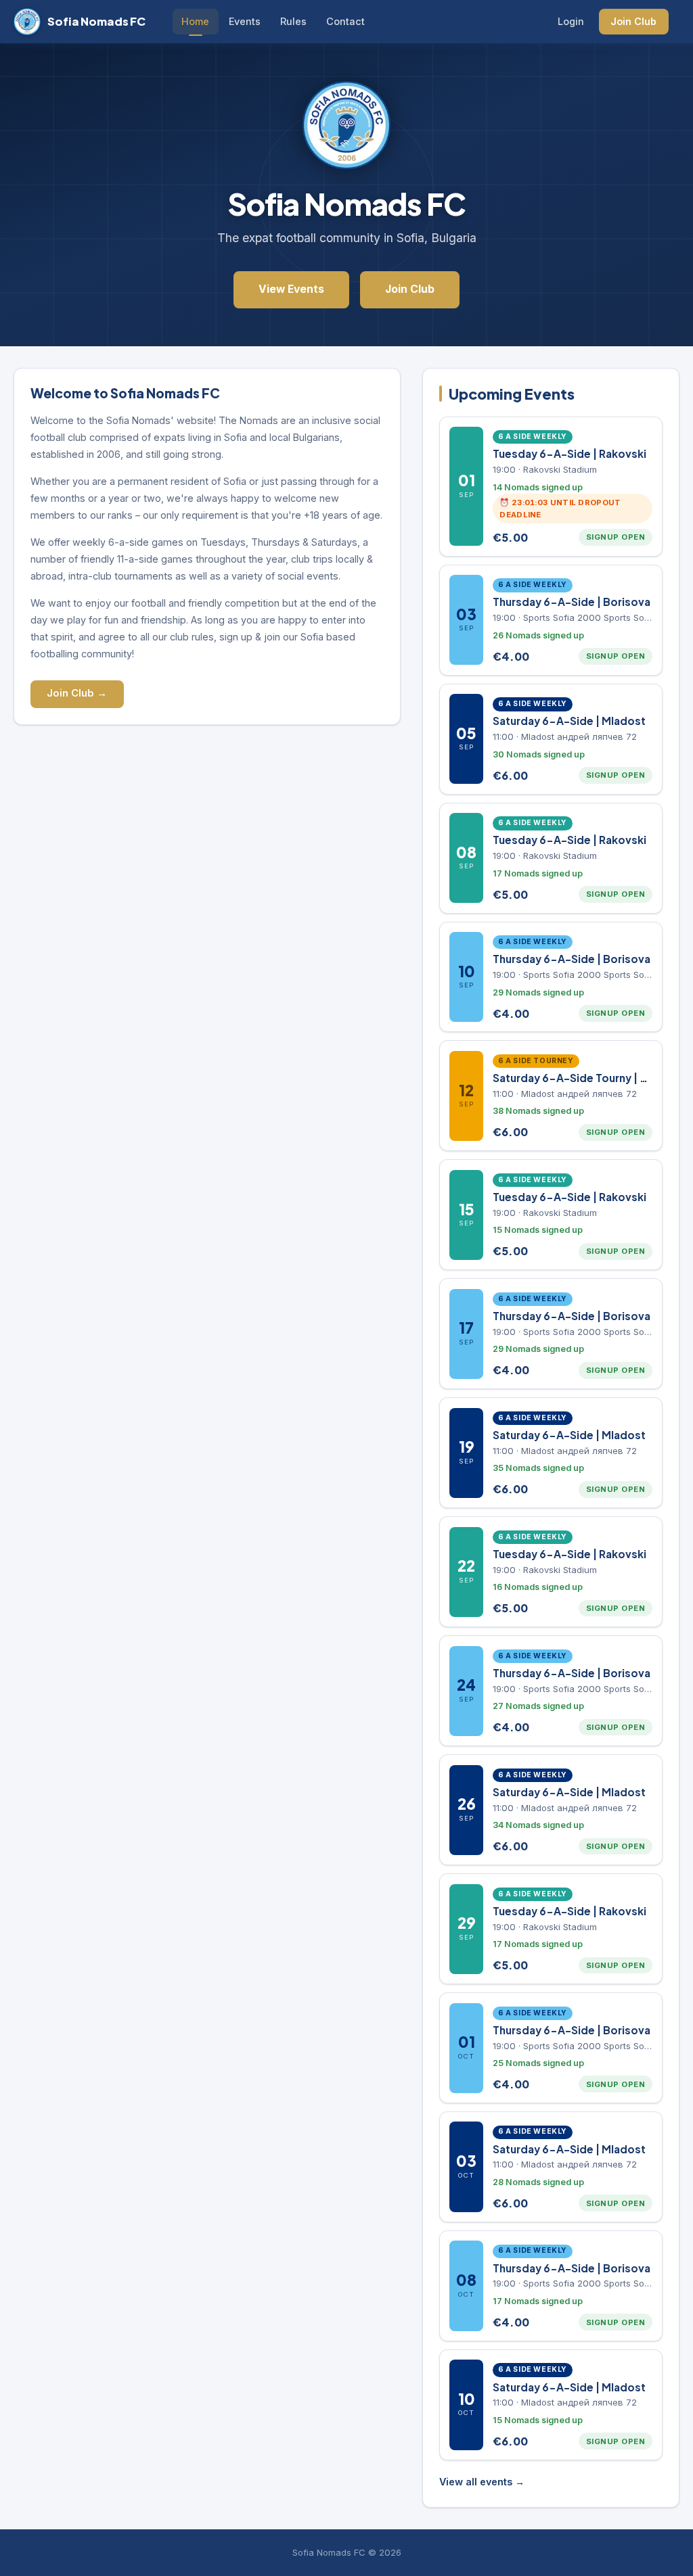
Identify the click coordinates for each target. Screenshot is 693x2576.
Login (571, 21)
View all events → (482, 2482)
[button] (551, 487)
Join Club (633, 21)
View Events (291, 289)
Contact (345, 21)
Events (245, 21)
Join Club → (77, 693)
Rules (293, 21)
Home (195, 21)
